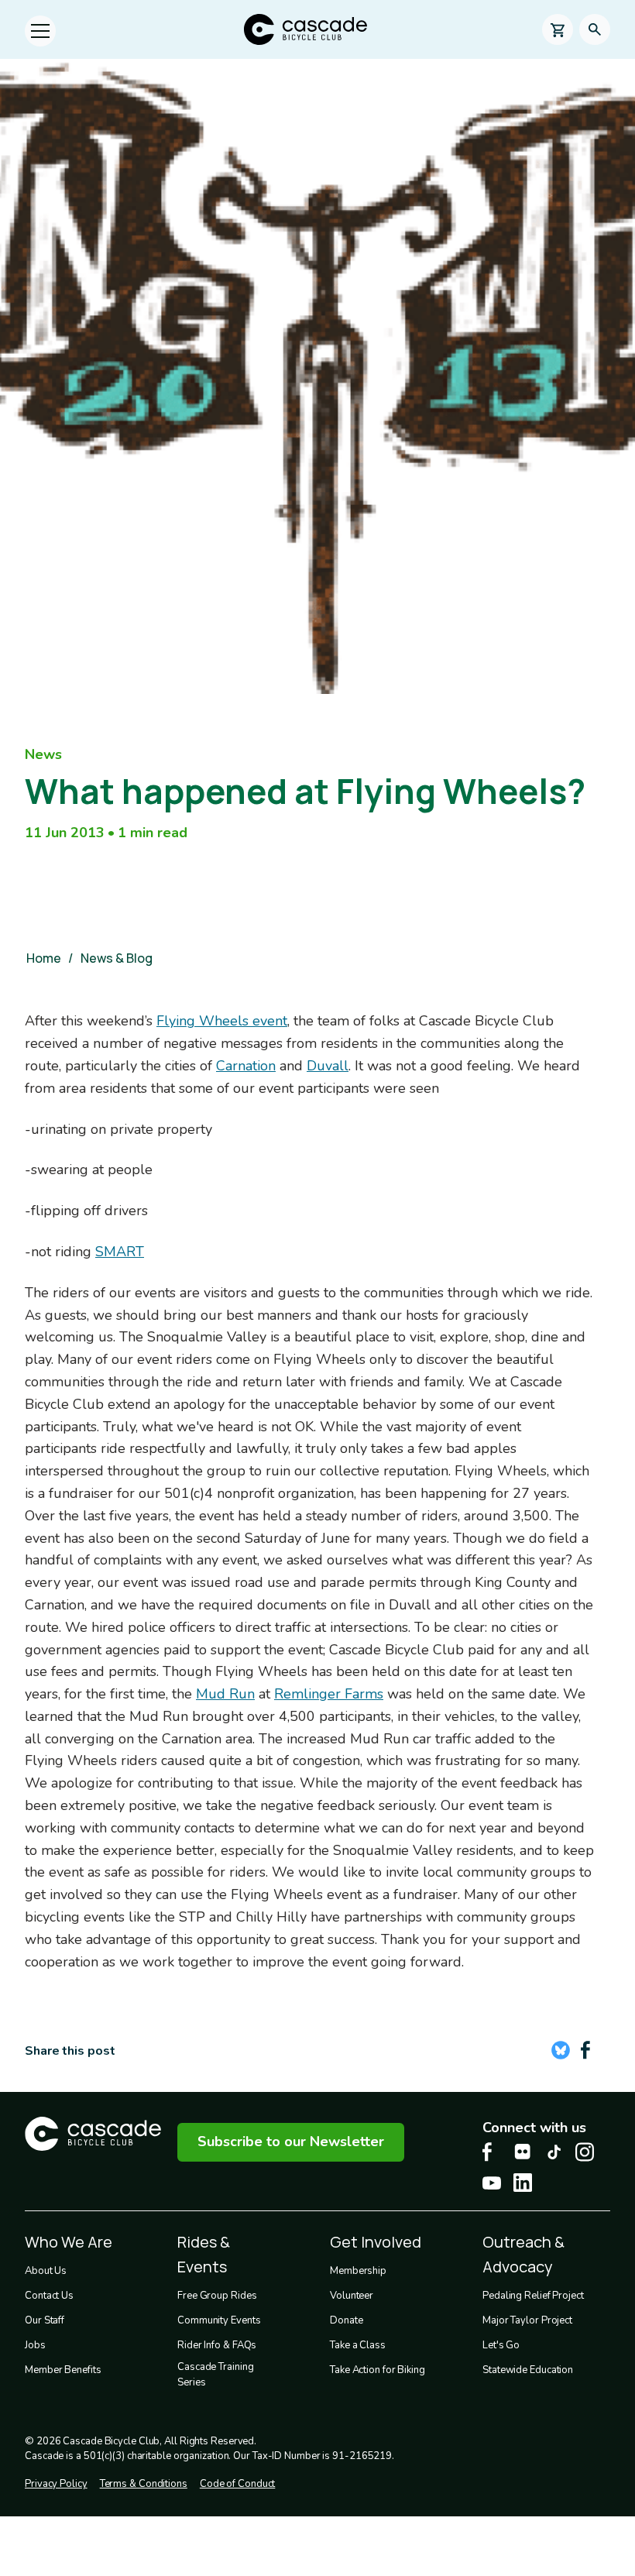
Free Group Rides (217, 2296)
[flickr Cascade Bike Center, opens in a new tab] (523, 2152)
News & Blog (117, 958)
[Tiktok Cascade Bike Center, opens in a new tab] (554, 2152)
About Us (46, 2271)
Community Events (219, 2320)
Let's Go (501, 2345)
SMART (120, 1252)
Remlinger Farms (329, 1694)
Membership (358, 2271)
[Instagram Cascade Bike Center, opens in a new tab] (585, 2152)
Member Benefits (63, 2370)
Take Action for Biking (378, 2370)
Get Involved (376, 2242)
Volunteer (352, 2296)
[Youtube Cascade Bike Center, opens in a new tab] (492, 2183)
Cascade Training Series (215, 2375)
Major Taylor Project (527, 2320)
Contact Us (49, 2296)
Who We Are (69, 2242)
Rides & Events (204, 2254)
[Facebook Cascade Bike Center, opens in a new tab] (492, 2152)
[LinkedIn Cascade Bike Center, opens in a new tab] (523, 2183)
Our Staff (45, 2320)
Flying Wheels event (222, 1021)
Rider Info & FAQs (217, 2345)
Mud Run (225, 1694)
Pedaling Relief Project (533, 2296)
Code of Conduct (238, 2484)
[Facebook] (585, 2050)
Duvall (328, 1066)
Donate (346, 2320)
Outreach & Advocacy (523, 2254)
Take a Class (358, 2345)
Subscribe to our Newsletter (291, 2142)
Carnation (246, 1066)
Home (44, 958)
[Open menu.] (40, 31)
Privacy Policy (56, 2484)
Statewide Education (528, 2370)
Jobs (35, 2345)
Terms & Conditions (144, 2484)
